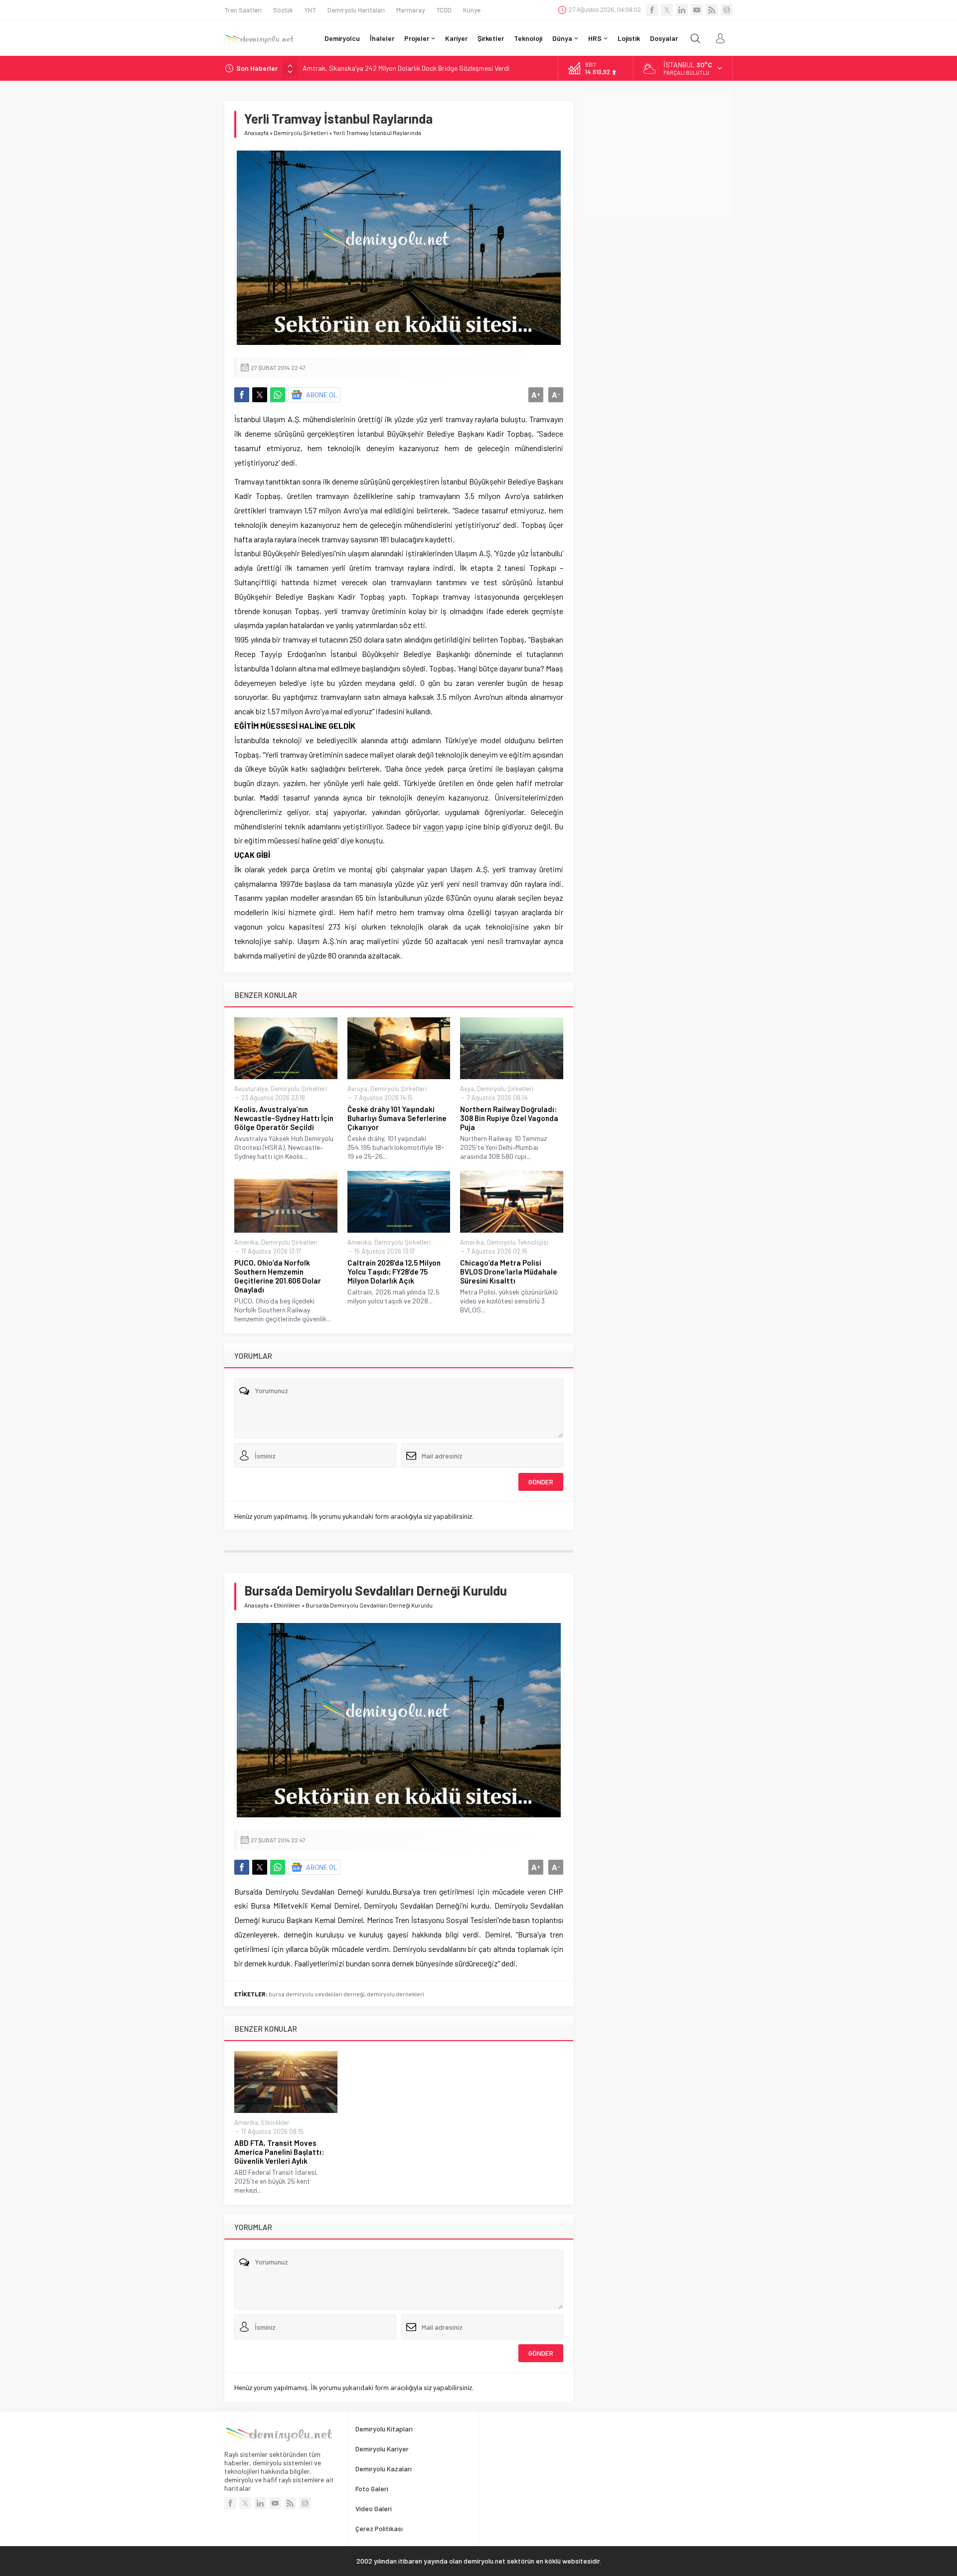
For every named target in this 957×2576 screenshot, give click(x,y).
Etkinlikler (287, 1605)
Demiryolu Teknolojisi (518, 1242)
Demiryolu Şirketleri (301, 133)
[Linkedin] (682, 10)
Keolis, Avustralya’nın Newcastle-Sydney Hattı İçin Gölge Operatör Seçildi (284, 1118)
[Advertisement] (658, 153)
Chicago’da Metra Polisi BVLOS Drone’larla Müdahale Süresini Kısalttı (509, 1272)
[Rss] (712, 10)
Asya (467, 1089)
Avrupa (357, 1089)
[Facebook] (652, 10)
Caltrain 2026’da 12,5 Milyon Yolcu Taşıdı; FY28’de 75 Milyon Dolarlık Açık (394, 1272)
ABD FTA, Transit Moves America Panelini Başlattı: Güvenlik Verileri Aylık (279, 2152)
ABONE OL (322, 395)
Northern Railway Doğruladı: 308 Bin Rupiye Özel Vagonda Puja (509, 1118)
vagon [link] (433, 826)
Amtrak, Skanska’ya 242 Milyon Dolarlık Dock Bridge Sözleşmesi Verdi (406, 68)
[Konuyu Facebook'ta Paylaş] (242, 395)
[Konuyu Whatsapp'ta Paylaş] (278, 395)
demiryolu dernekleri (396, 1994)
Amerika (246, 1242)
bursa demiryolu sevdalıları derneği (317, 1994)
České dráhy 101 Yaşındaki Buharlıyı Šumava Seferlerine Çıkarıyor (397, 1118)
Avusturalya (251, 1089)
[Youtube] (697, 10)
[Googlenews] (727, 10)
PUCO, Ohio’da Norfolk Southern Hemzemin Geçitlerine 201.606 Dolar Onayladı (278, 1276)
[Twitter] (667, 10)
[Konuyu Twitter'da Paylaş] (260, 395)
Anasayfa (256, 133)
